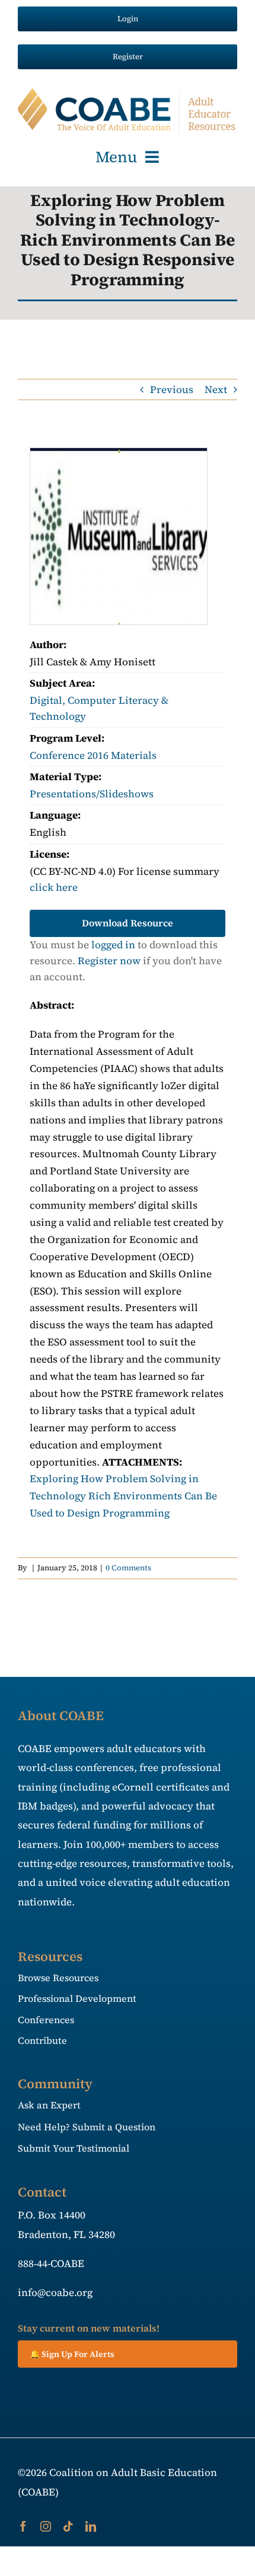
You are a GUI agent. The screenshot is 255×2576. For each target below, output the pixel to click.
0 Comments (128, 1568)
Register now (109, 961)
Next (216, 389)
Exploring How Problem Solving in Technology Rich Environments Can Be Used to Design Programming (123, 1496)
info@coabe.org (55, 2292)
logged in (113, 945)
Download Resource (128, 923)
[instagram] (46, 2526)
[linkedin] (91, 2526)
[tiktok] (68, 2526)
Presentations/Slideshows (92, 794)
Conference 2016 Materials (93, 755)
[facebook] (23, 2526)
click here (54, 887)
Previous (172, 389)
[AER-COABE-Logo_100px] (128, 93)
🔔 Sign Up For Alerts (72, 2354)
